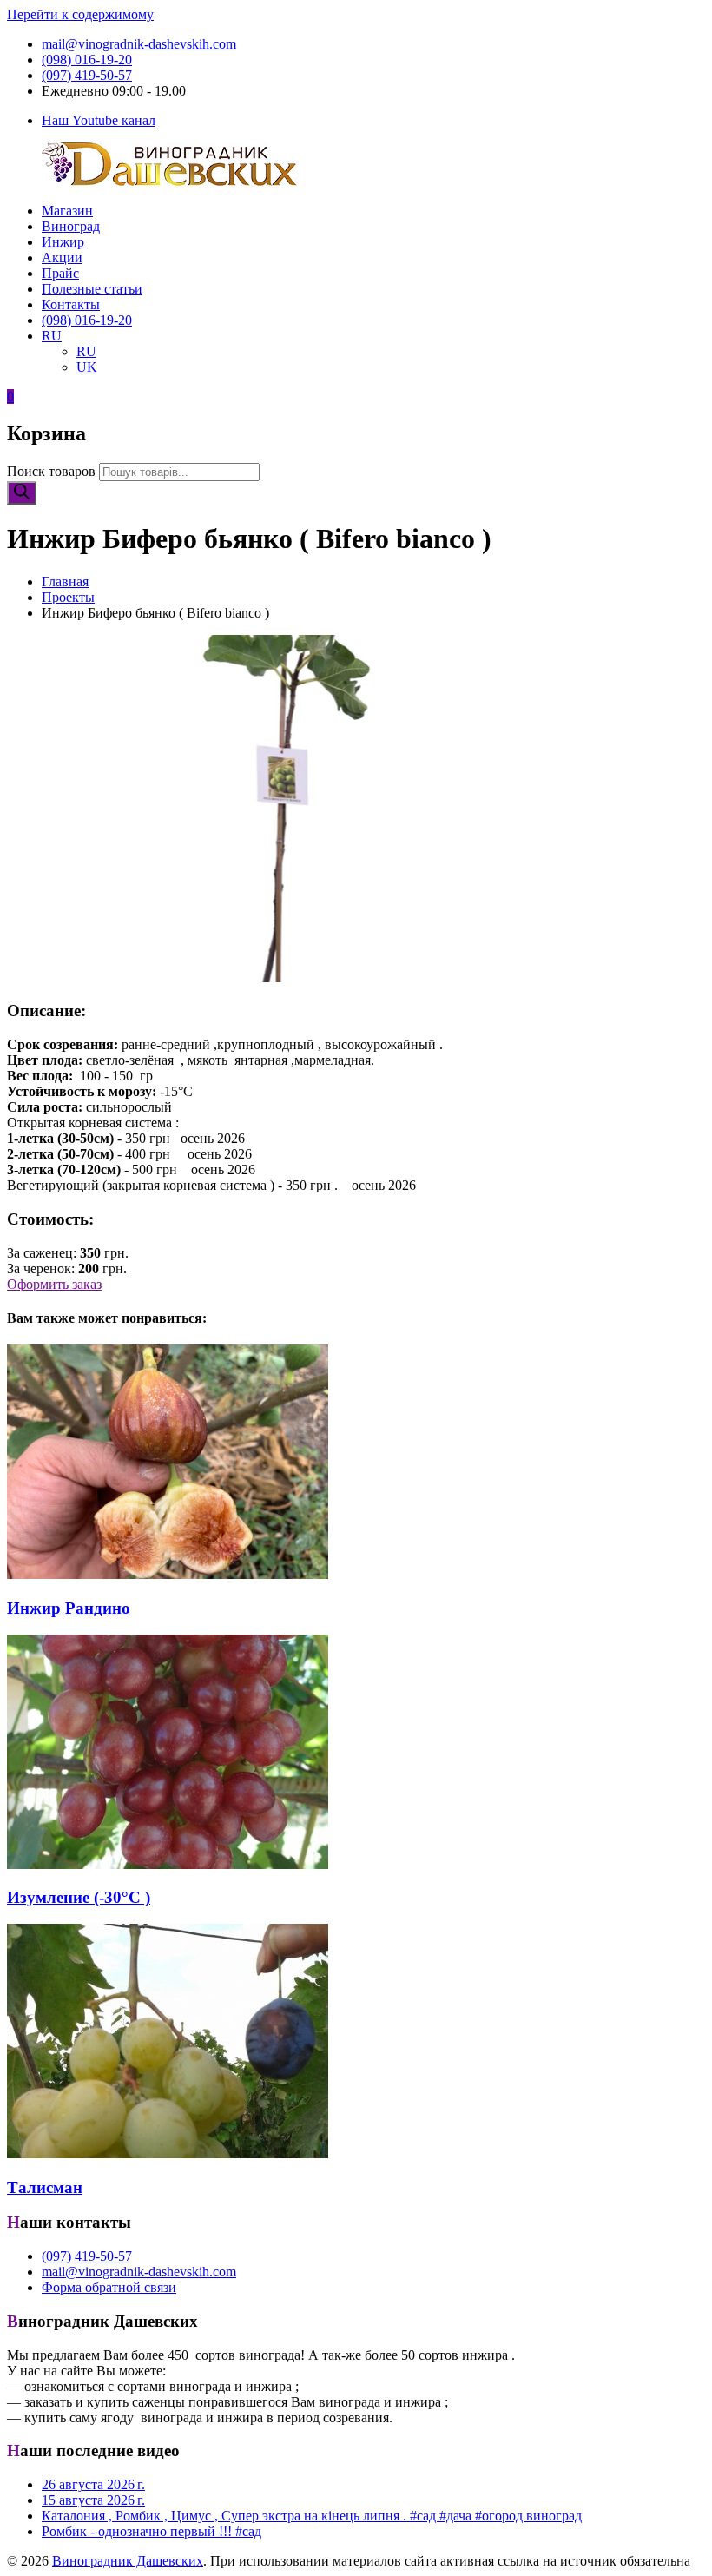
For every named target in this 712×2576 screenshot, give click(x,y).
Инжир (63, 242)
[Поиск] (22, 493)
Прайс (60, 273)
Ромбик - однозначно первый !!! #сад (152, 2531)
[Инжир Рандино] (168, 1574)
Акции (62, 258)
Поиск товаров (51, 471)
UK (87, 367)
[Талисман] (168, 2153)
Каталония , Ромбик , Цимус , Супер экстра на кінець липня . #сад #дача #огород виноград (312, 2516)
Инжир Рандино (69, 1608)
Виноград (71, 226)
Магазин (67, 211)
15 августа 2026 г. (93, 2500)
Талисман (45, 2187)
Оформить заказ (54, 1284)
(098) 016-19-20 (87, 59)
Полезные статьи (92, 289)
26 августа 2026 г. (93, 2484)
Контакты (71, 304)
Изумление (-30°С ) (79, 1897)
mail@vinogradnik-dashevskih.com (139, 44)
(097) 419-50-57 (87, 75)
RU (52, 336)
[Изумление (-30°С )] (168, 1864)
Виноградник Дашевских (128, 2561)
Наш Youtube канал (99, 120)
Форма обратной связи (109, 2287)
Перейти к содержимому (80, 14)
